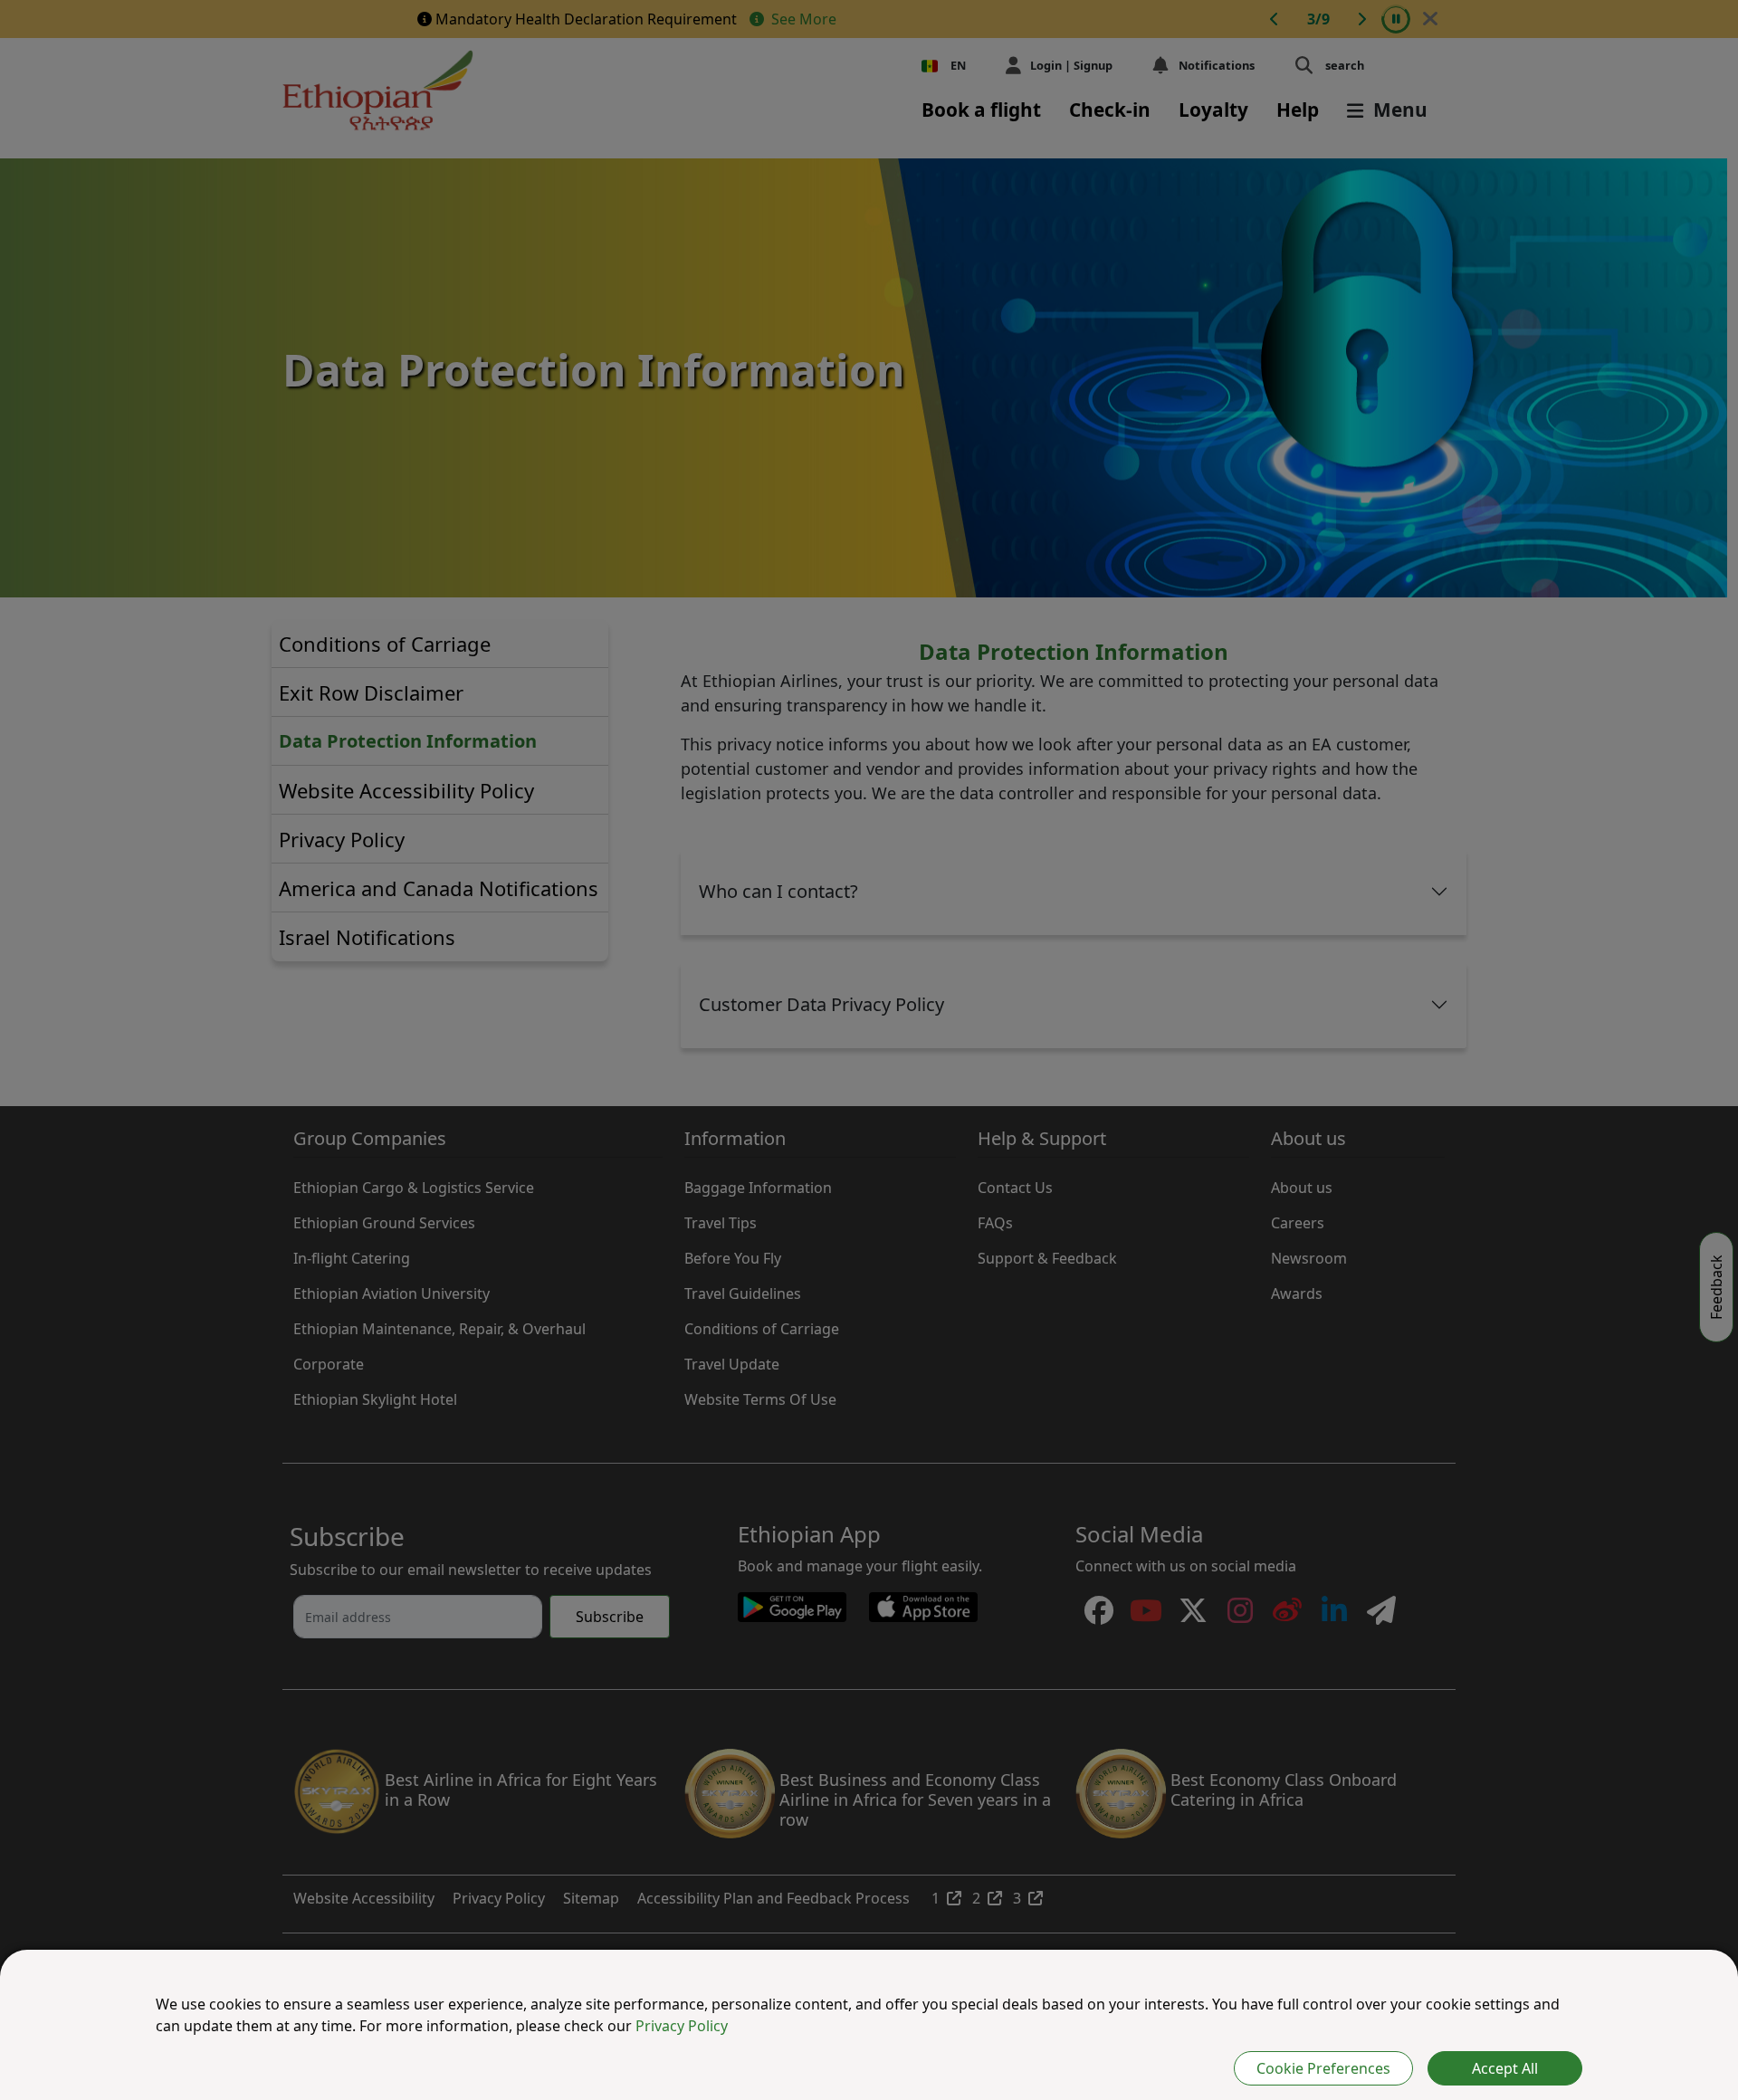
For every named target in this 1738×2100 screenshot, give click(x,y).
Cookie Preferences (1323, 2068)
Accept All (1505, 2068)
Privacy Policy (682, 2026)
